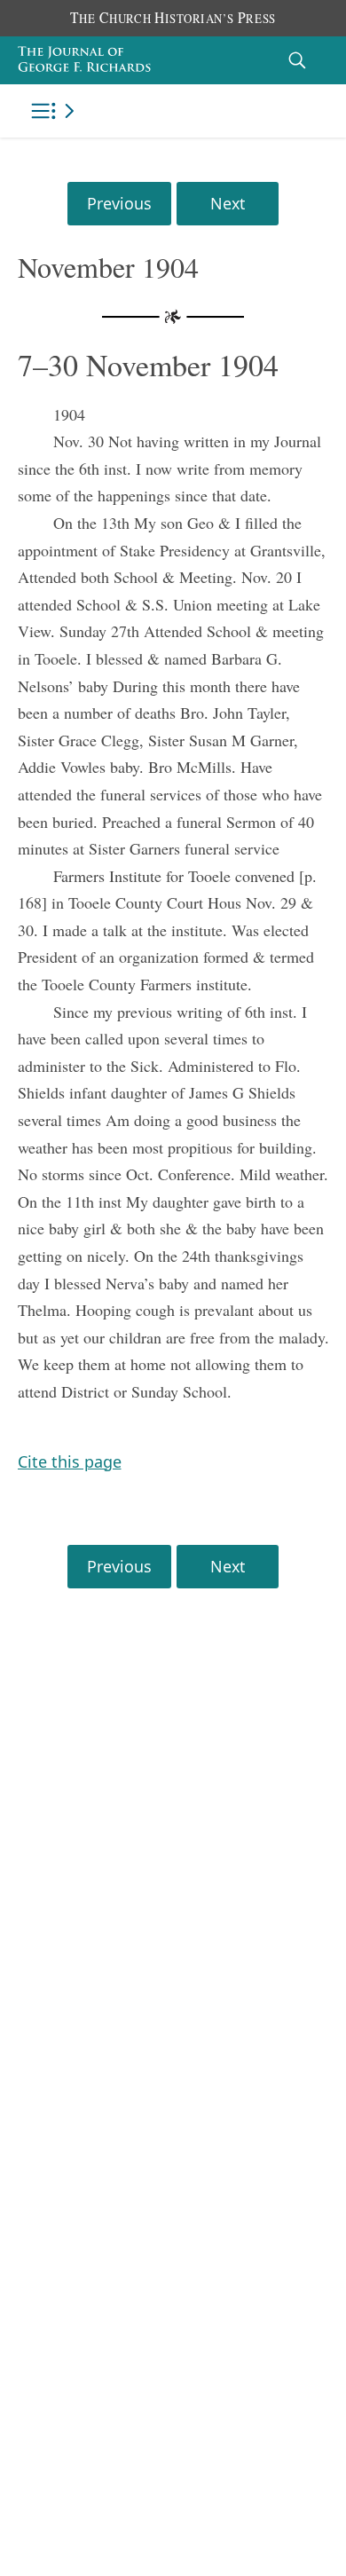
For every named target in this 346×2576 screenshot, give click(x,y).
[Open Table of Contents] (56, 111)
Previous (119, 203)
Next (228, 203)
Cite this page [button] (70, 1461)
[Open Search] (297, 60)
